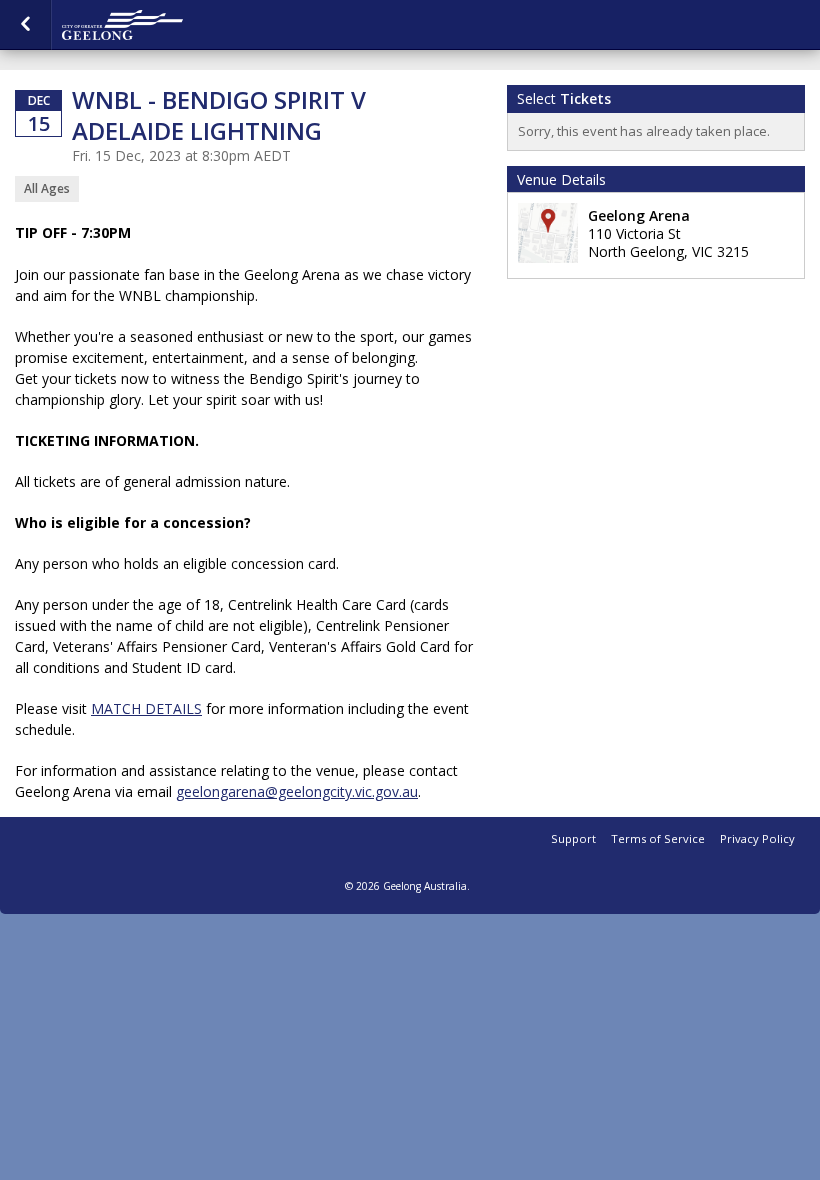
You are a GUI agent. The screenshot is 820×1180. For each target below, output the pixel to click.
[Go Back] (25, 25)
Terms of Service (658, 838)
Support (573, 838)
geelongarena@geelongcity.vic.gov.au (297, 791)
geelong (162, 25)
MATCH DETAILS (146, 708)
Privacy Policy (757, 838)
